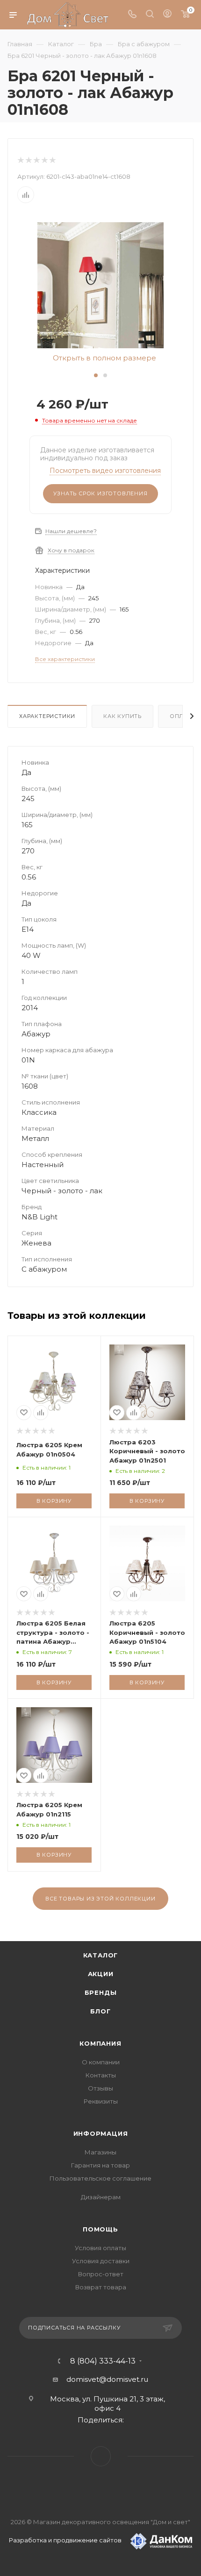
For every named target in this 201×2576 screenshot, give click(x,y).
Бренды (101, 1992)
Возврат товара (101, 2287)
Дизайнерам (101, 2197)
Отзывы (100, 2088)
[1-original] (100, 285)
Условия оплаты (100, 2248)
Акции (101, 1974)
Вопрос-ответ (101, 2274)
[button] (96, 375)
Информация (101, 2133)
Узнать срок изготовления (100, 493)
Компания (100, 2043)
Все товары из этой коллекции (100, 1899)
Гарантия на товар (100, 2165)
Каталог (101, 1955)
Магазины (100, 2152)
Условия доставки (101, 2261)
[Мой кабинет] (167, 15)
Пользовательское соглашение (100, 2178)
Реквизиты (101, 2101)
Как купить (122, 716)
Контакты (101, 2075)
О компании (101, 2062)
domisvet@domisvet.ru (107, 2379)
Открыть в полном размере (104, 358)
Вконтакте (101, 2456)
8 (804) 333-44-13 (103, 2361)
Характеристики (47, 716)
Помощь (100, 2229)
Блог (100, 2011)
